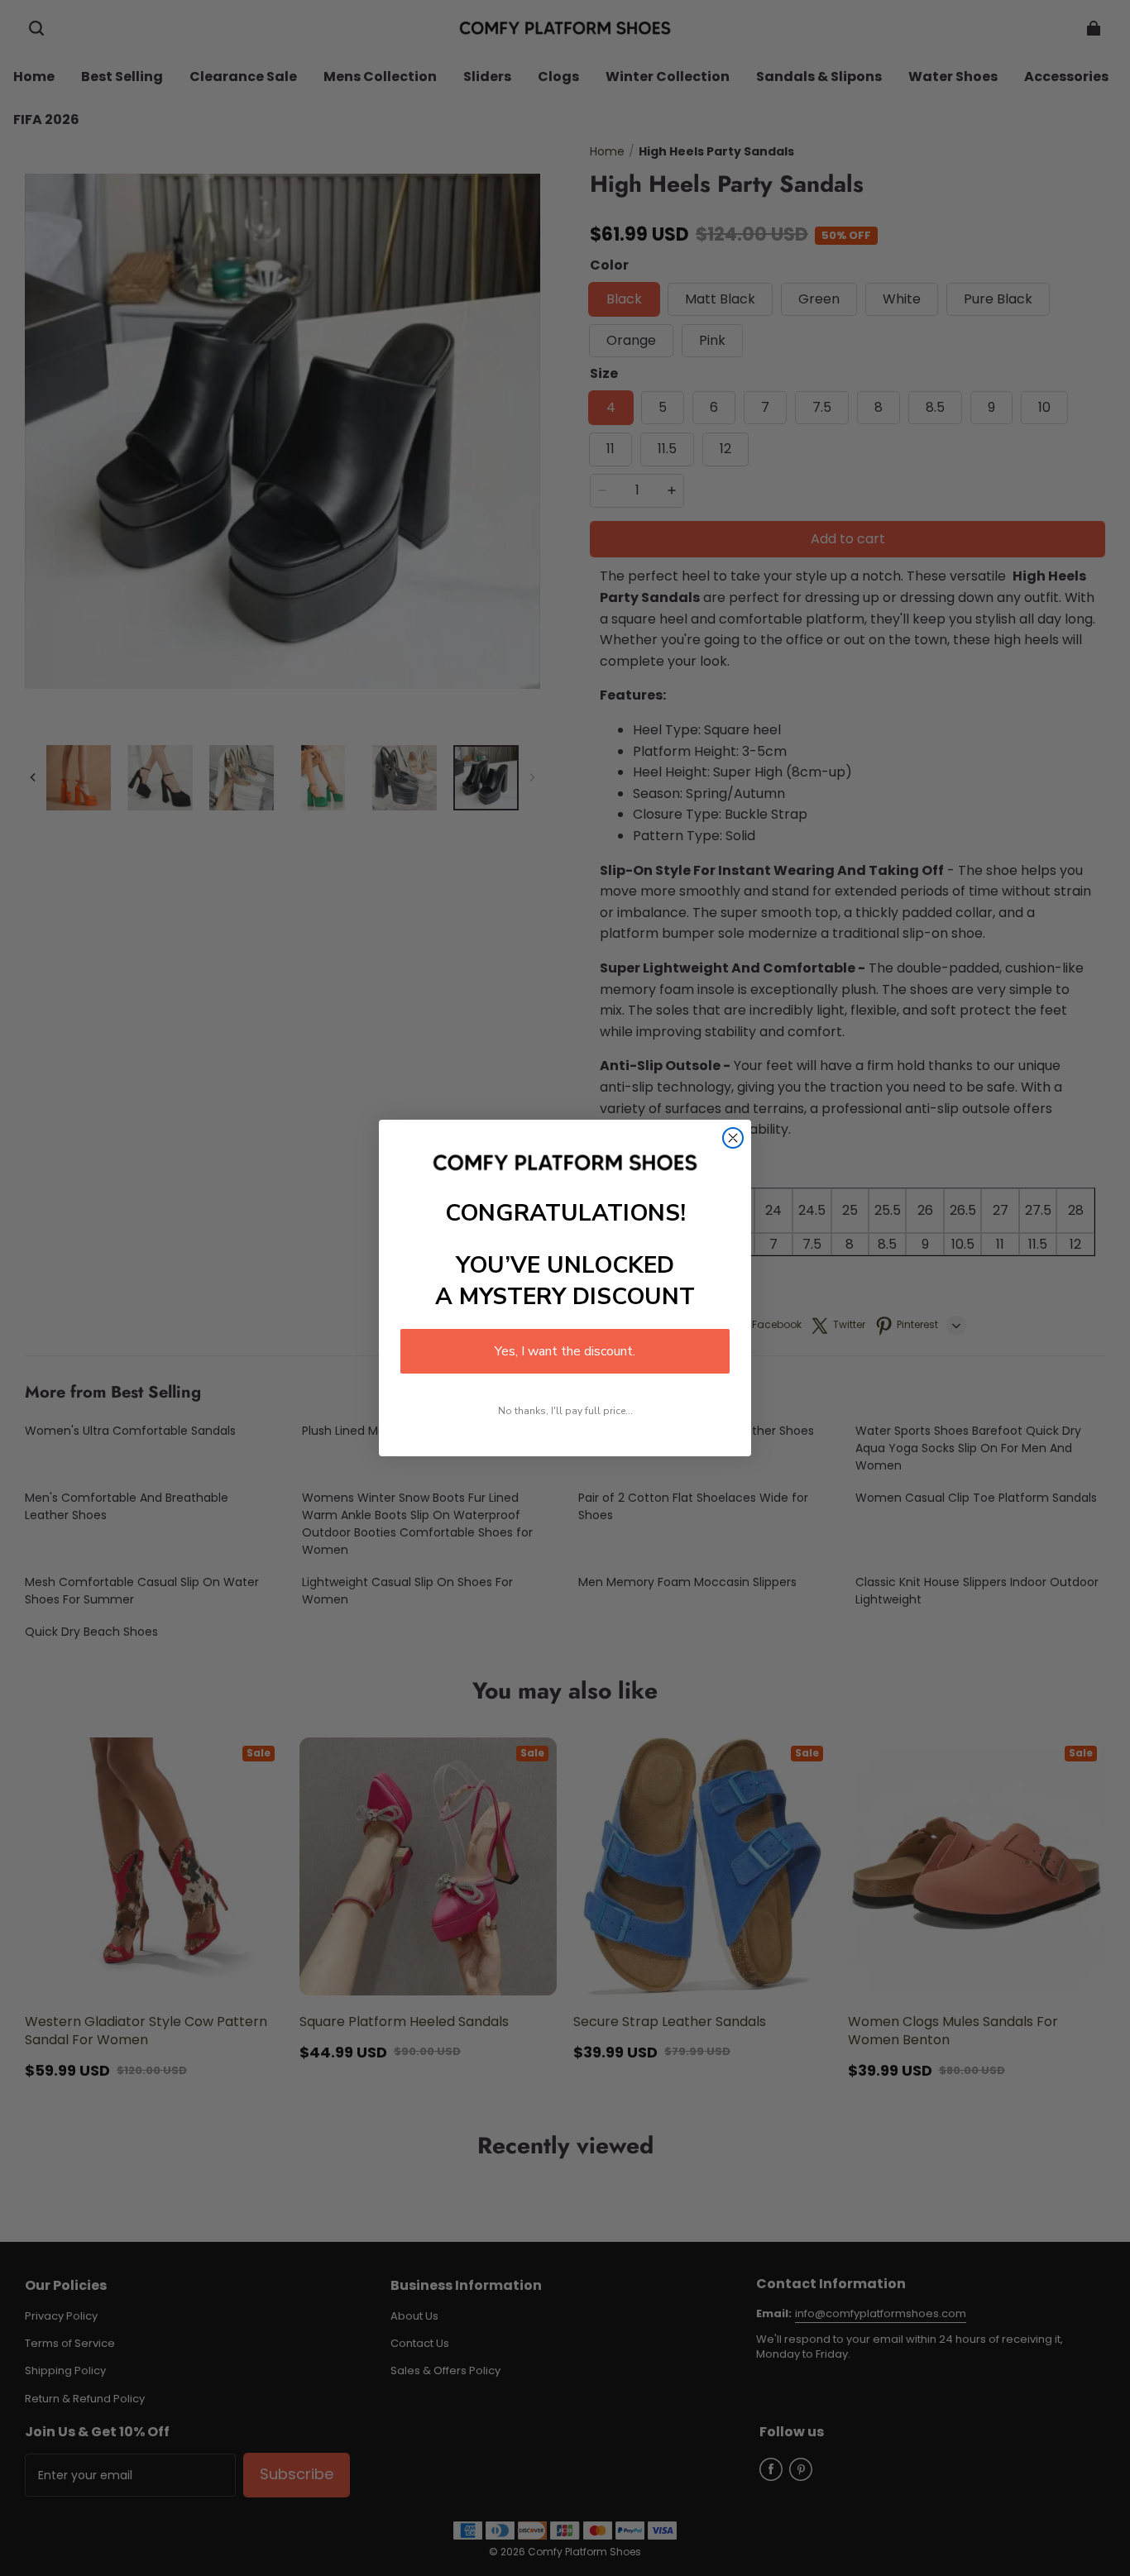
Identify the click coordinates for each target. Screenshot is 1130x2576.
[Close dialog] (733, 1138)
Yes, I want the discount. (565, 1351)
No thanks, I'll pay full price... (565, 1411)
